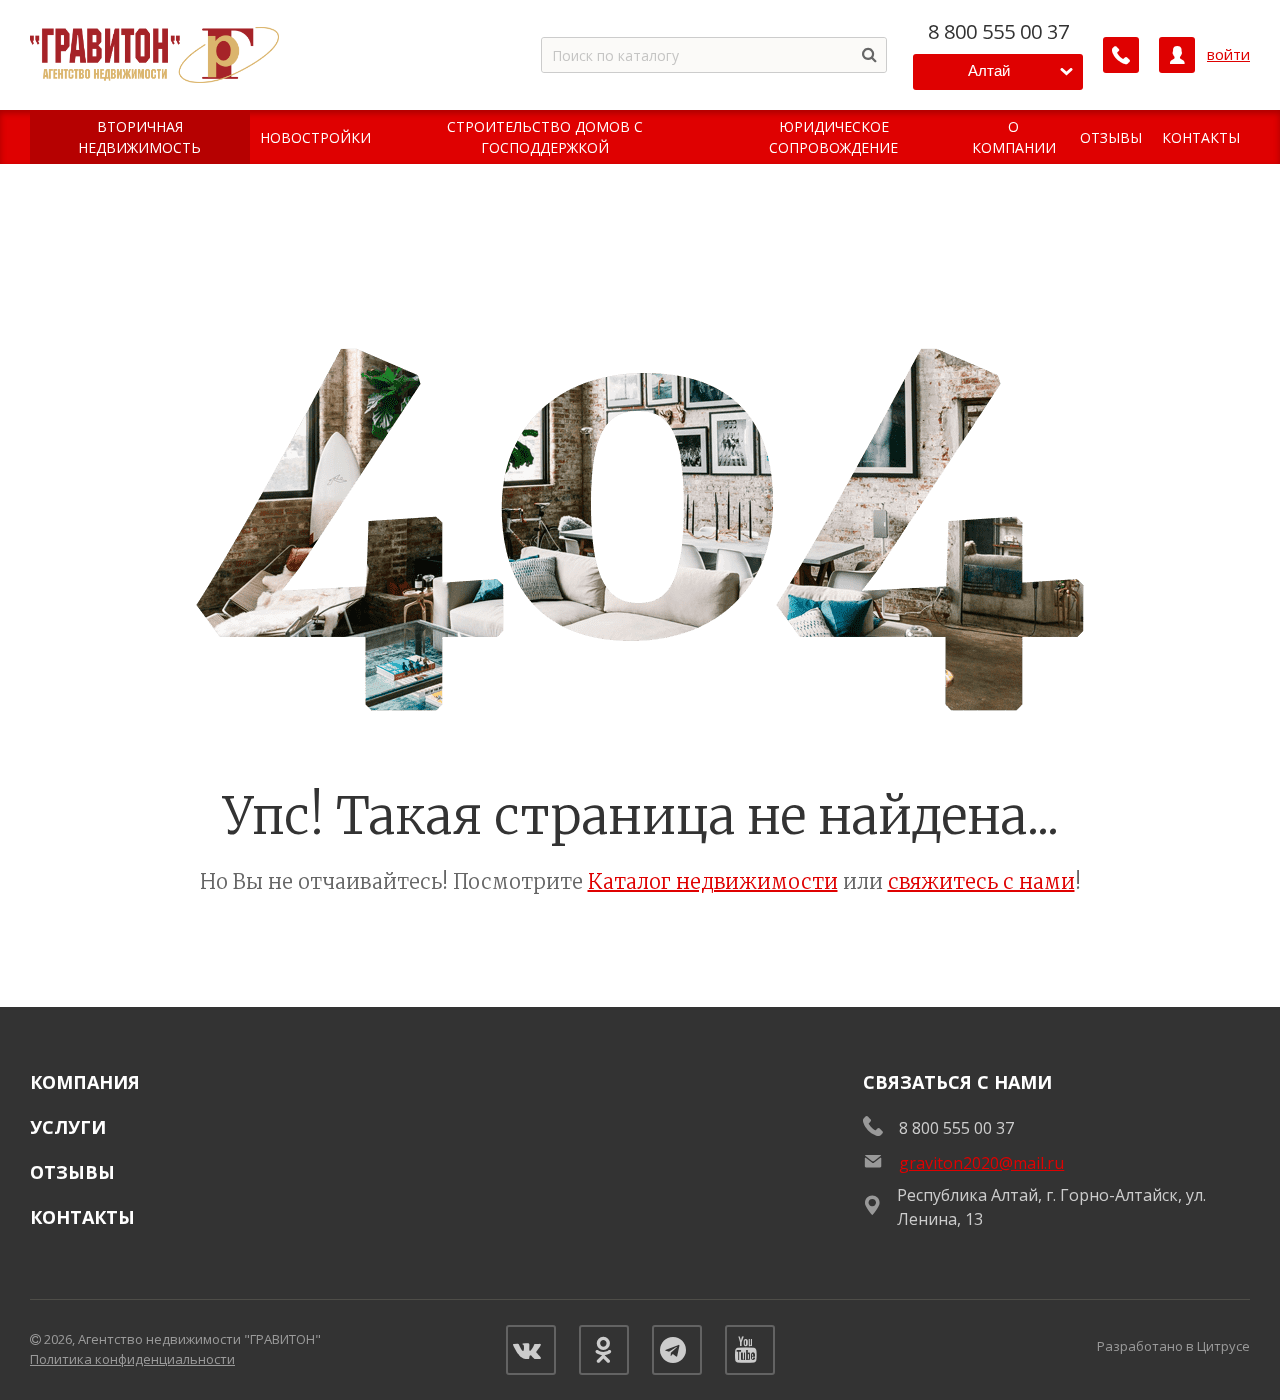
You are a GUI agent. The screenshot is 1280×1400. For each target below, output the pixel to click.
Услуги (68, 1127)
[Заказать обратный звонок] (1121, 55)
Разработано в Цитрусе (1173, 1346)
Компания (85, 1082)
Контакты (82, 1217)
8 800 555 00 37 (998, 32)
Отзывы (72, 1172)
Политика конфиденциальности (132, 1359)
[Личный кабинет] (1177, 55)
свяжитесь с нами (981, 881)
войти (1228, 54)
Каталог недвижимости (713, 881)
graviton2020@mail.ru (981, 1163)
